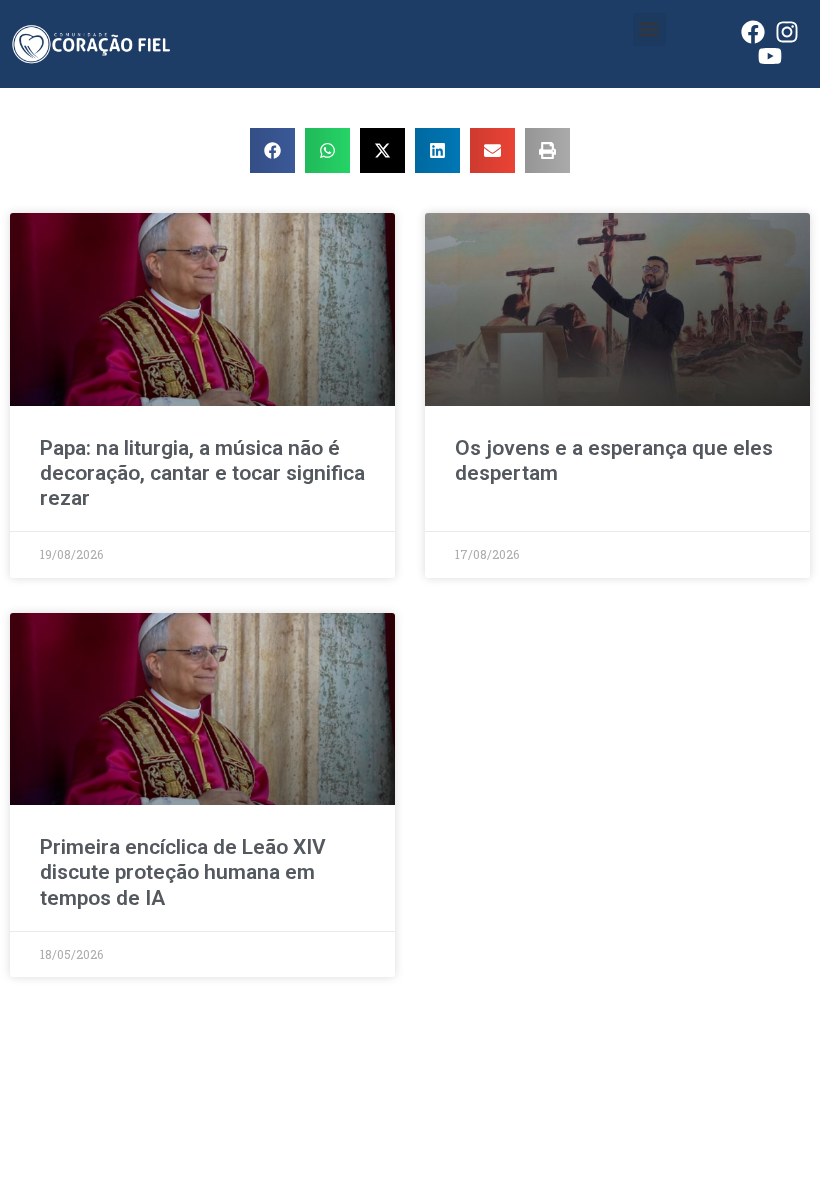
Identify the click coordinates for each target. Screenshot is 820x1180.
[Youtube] (770, 56)
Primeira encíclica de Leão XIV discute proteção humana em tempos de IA (183, 872)
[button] (649, 29)
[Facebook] (753, 32)
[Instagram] (787, 32)
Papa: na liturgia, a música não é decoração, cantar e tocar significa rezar (202, 473)
